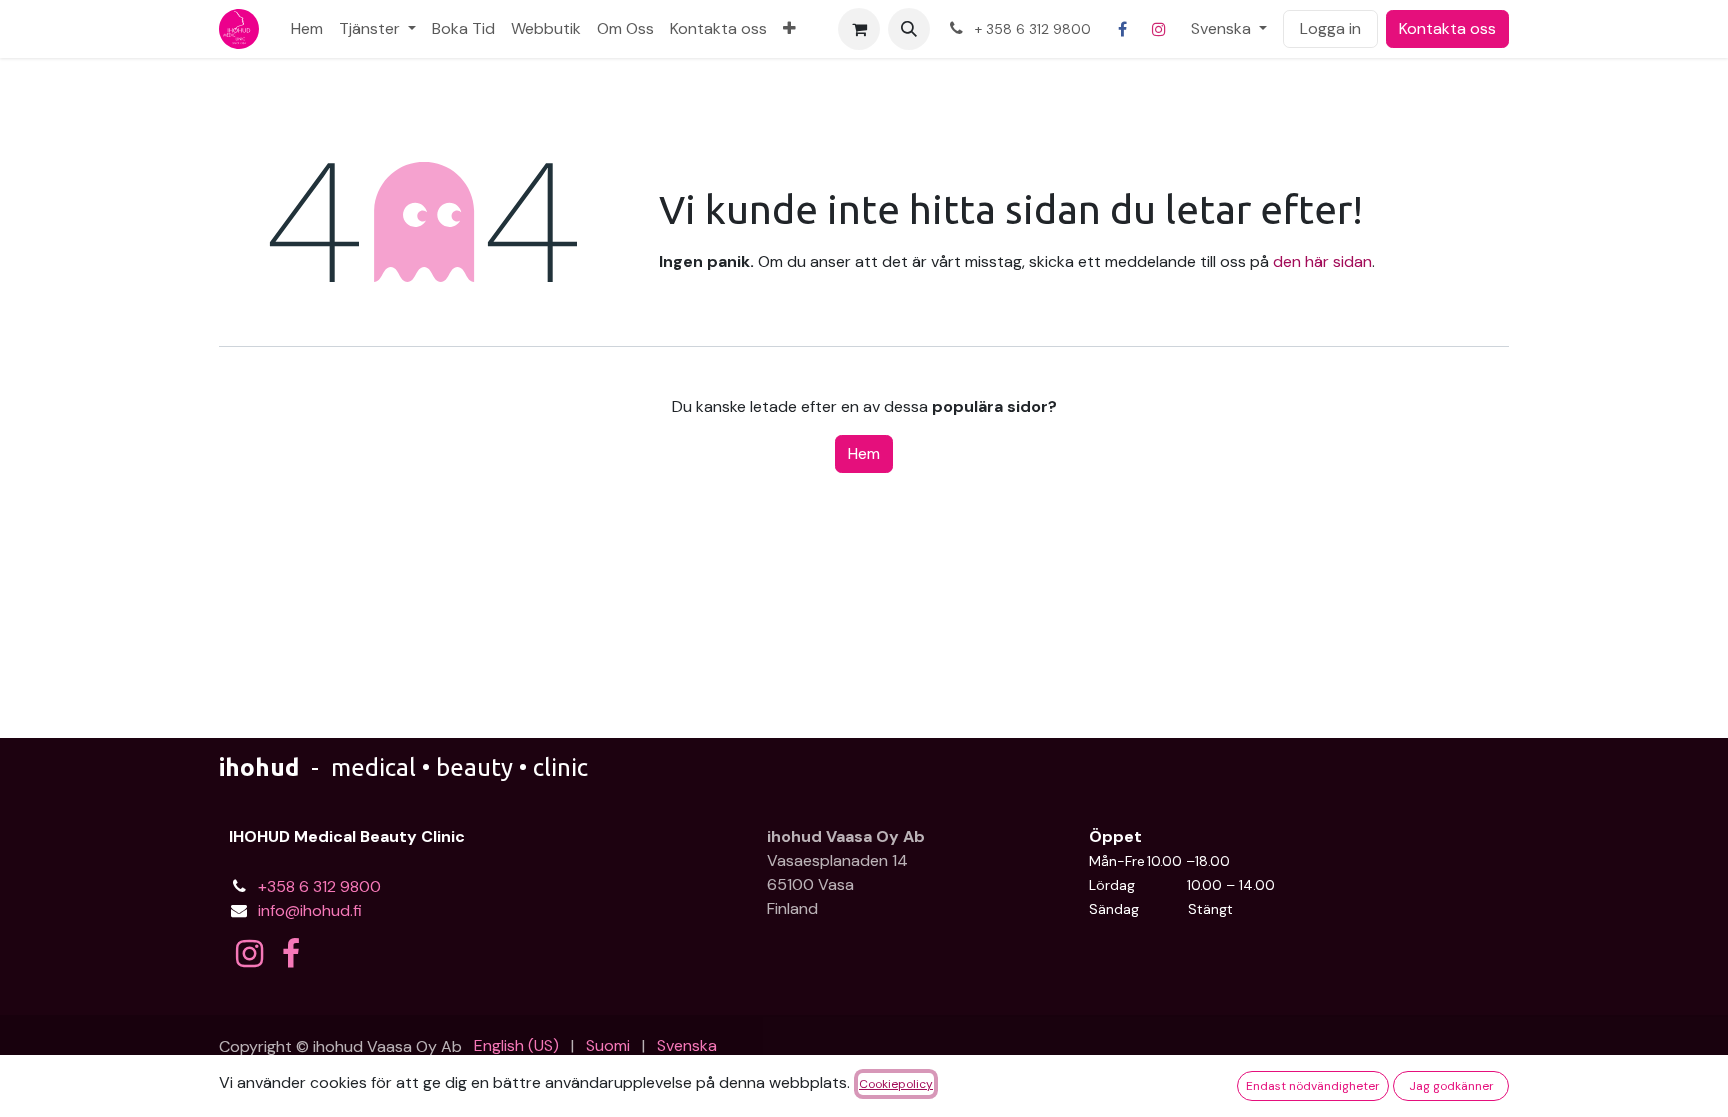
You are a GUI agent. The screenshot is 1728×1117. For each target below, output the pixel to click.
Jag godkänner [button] (1451, 1086)
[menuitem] (307, 29)
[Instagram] (1159, 29)
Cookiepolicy (896, 1084)
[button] (909, 29)
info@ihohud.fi (310, 910)
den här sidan (1322, 261)
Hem (864, 453)
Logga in (1330, 28)
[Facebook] (1123, 29)
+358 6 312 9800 (319, 886)
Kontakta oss (1447, 28)
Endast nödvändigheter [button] (1313, 1086)
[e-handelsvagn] (859, 29)
